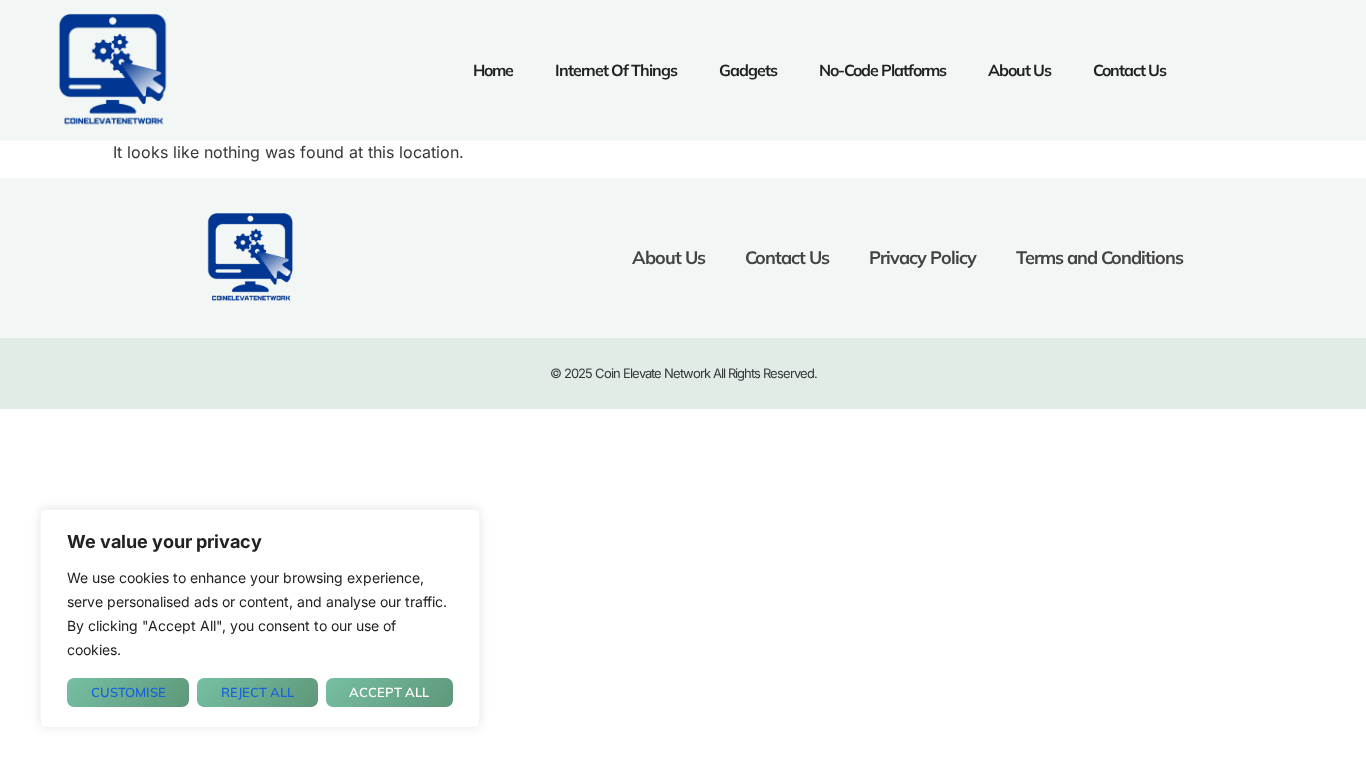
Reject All (257, 692)
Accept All (389, 692)
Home (493, 70)
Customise (128, 692)
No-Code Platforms (882, 70)
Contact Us (1129, 70)
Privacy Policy (922, 257)
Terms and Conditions (1099, 257)
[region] (260, 618)
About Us (1019, 70)
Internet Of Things (616, 70)
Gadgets (748, 70)
